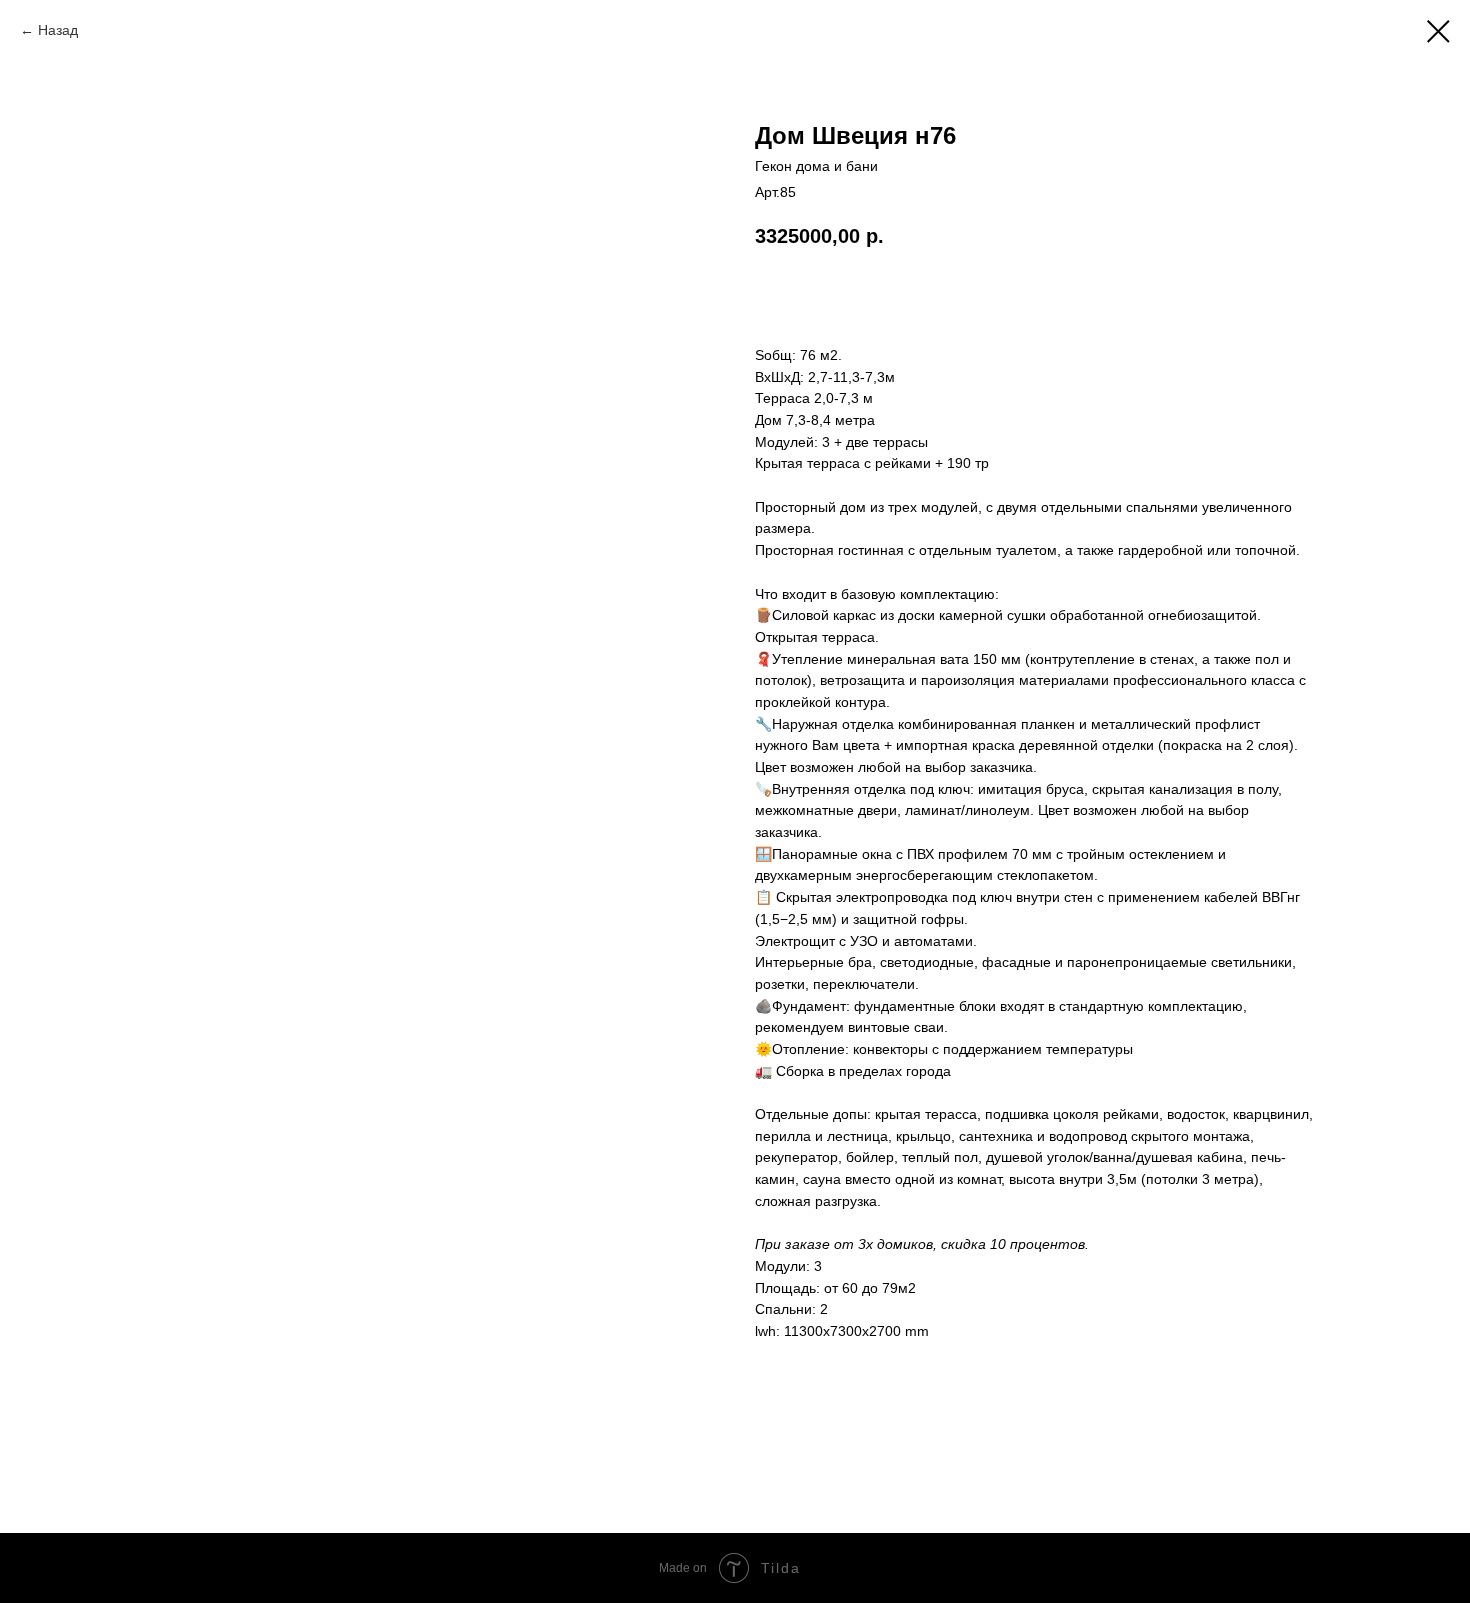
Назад (58, 30)
